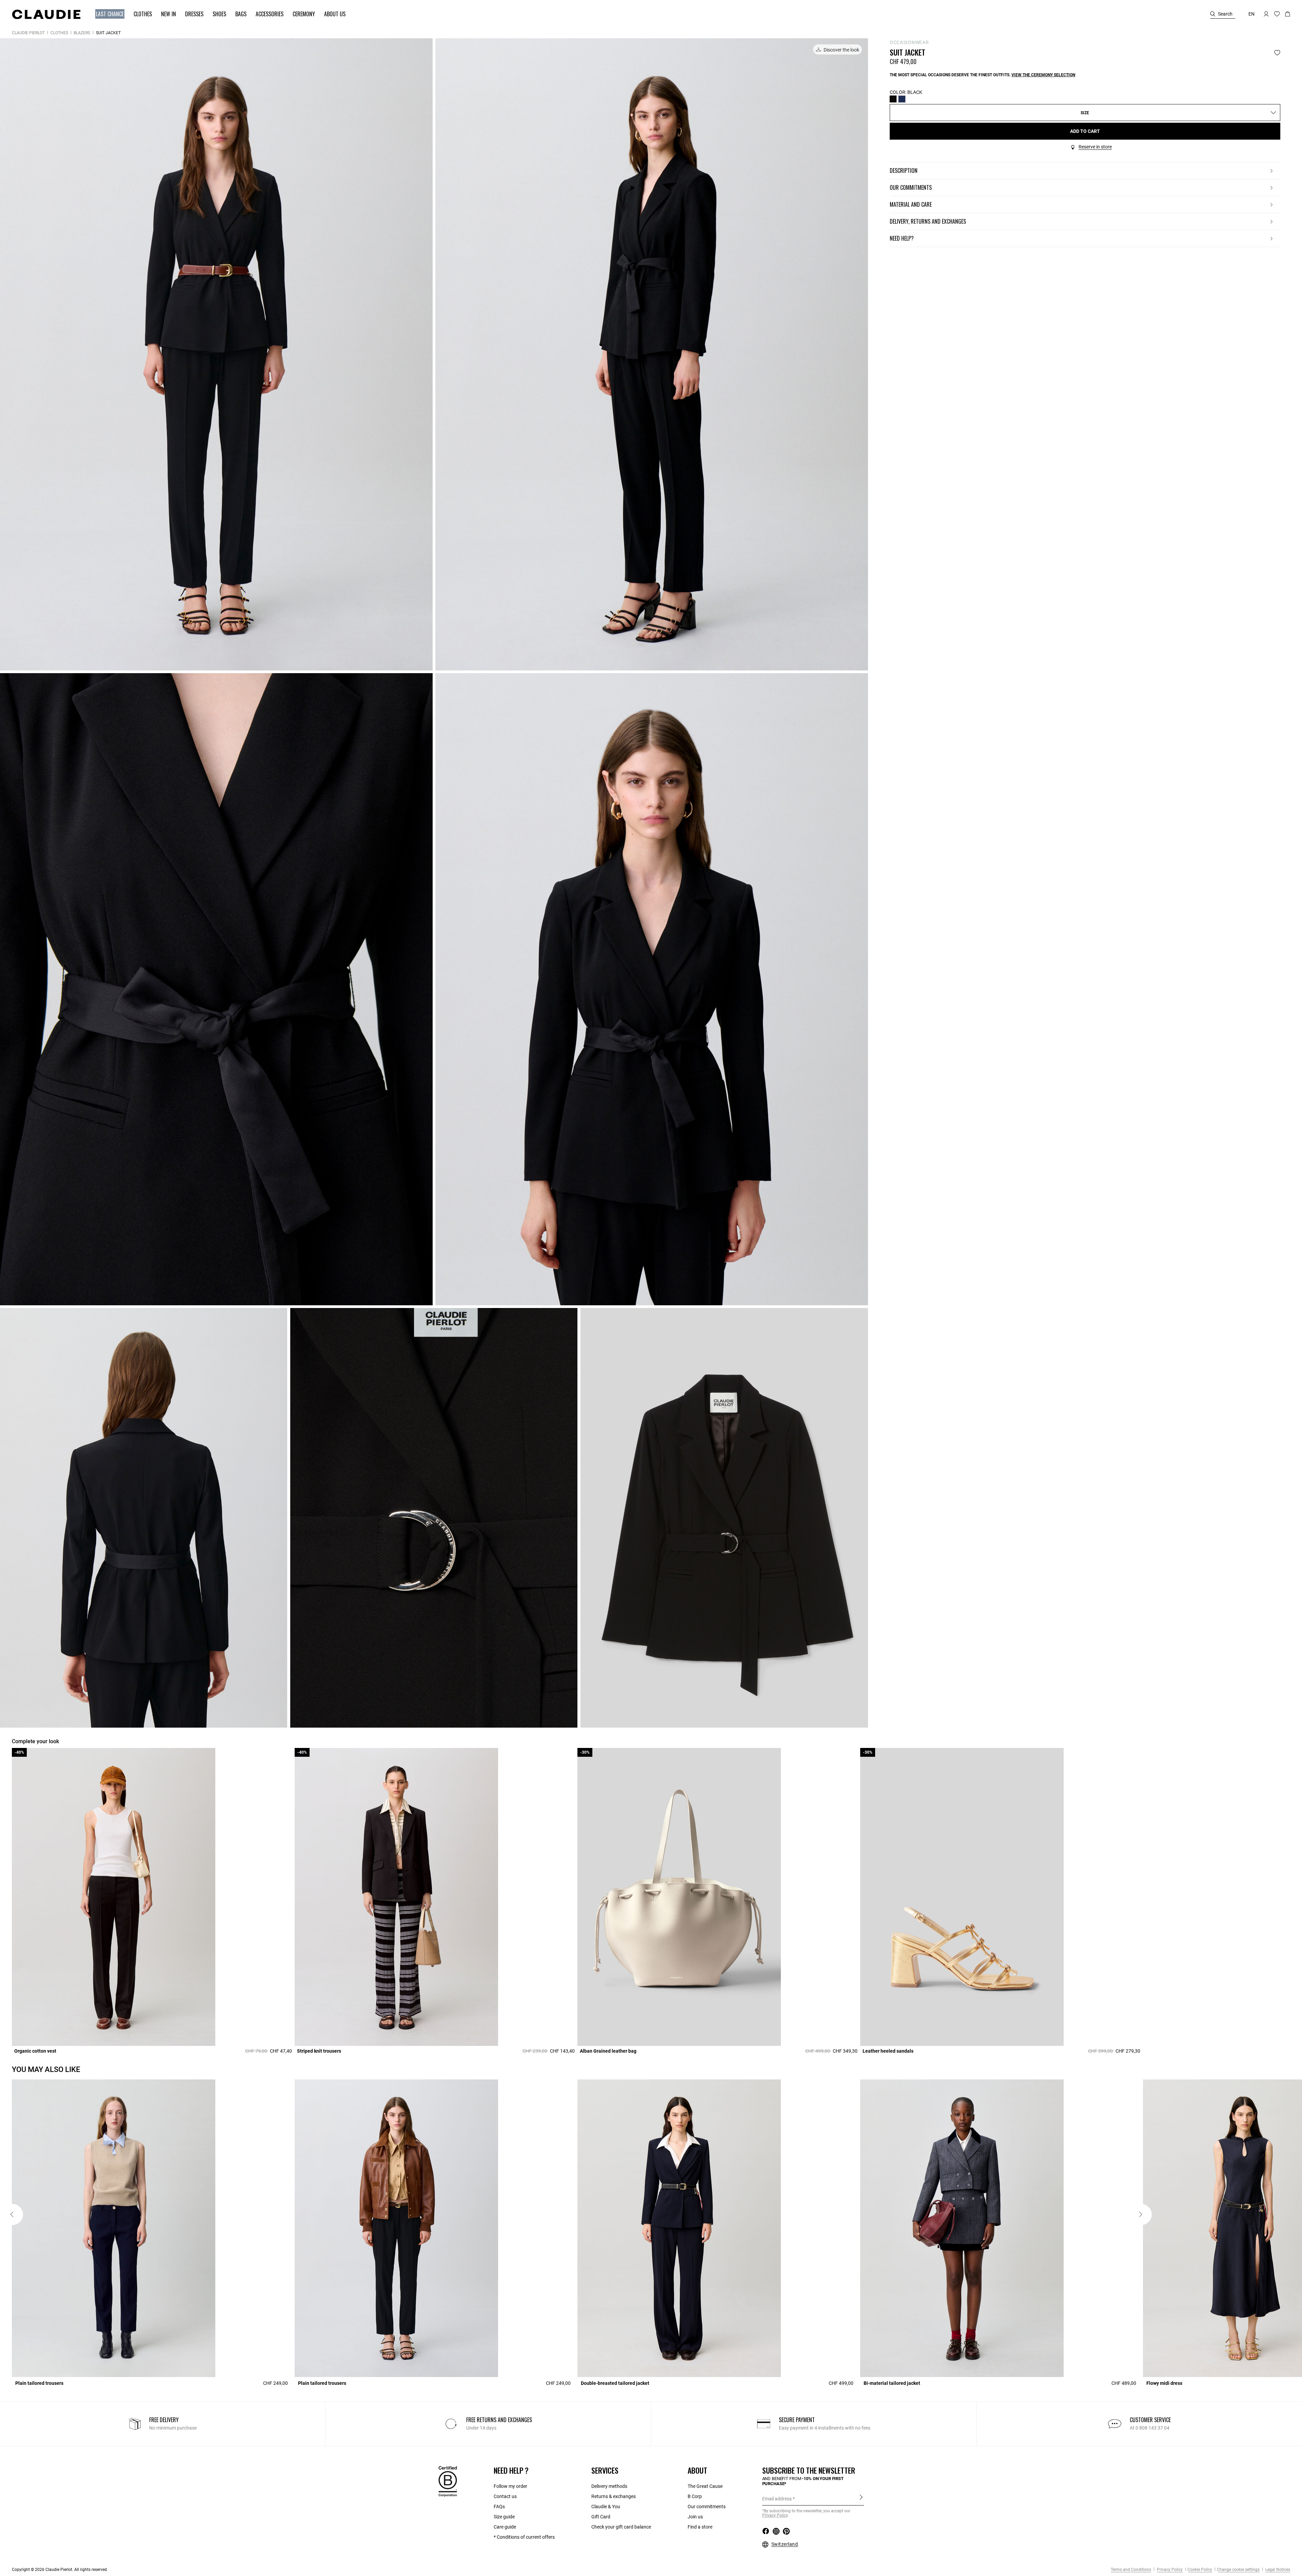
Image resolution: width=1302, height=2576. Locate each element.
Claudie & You (606, 2507)
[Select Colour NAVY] (902, 99)
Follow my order (510, 2486)
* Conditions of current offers (524, 2537)
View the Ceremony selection (1043, 75)
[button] (107, 14)
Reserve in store (1095, 147)
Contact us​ (505, 2496)
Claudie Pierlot (28, 33)
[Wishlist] (1277, 53)
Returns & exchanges (614, 2496)
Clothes (59, 33)
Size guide (504, 2517)
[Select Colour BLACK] (893, 99)
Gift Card (601, 2517)
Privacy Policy (1169, 2570)
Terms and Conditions (1131, 2570)
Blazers (82, 33)
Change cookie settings (1238, 2570)
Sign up (861, 2498)
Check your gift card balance (621, 2527)
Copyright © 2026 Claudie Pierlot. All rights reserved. (60, 2570)
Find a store (700, 2527)
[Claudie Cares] (448, 2481)
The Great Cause (705, 2486)
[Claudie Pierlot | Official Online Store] (46, 14)
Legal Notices (1277, 2570)
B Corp (695, 2496)
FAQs (499, 2507)
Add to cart (1085, 131)
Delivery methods (609, 2486)
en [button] (1251, 14)
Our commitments (707, 2507)
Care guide (505, 2527)
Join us (695, 2517)
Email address (777, 2499)
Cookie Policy (1200, 2570)
